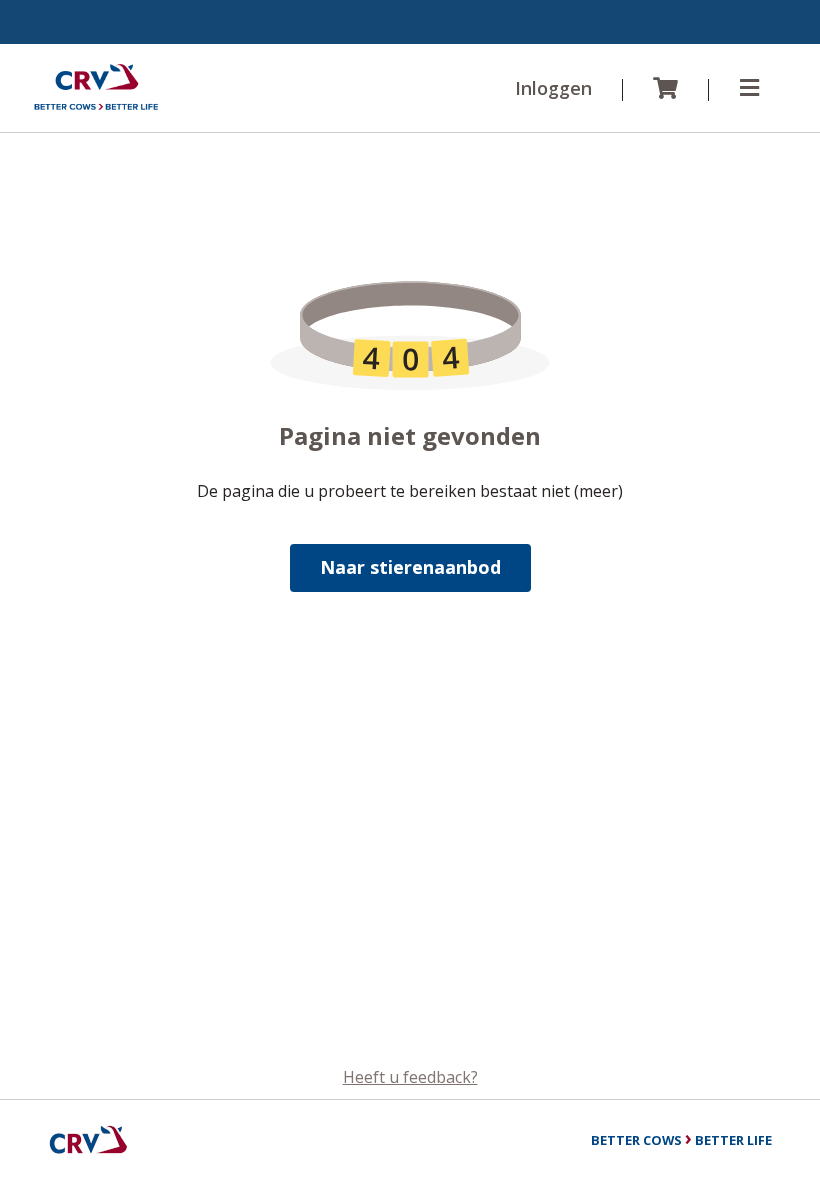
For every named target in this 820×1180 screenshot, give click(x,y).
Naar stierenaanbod (410, 567)
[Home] (96, 88)
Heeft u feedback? (410, 1077)
